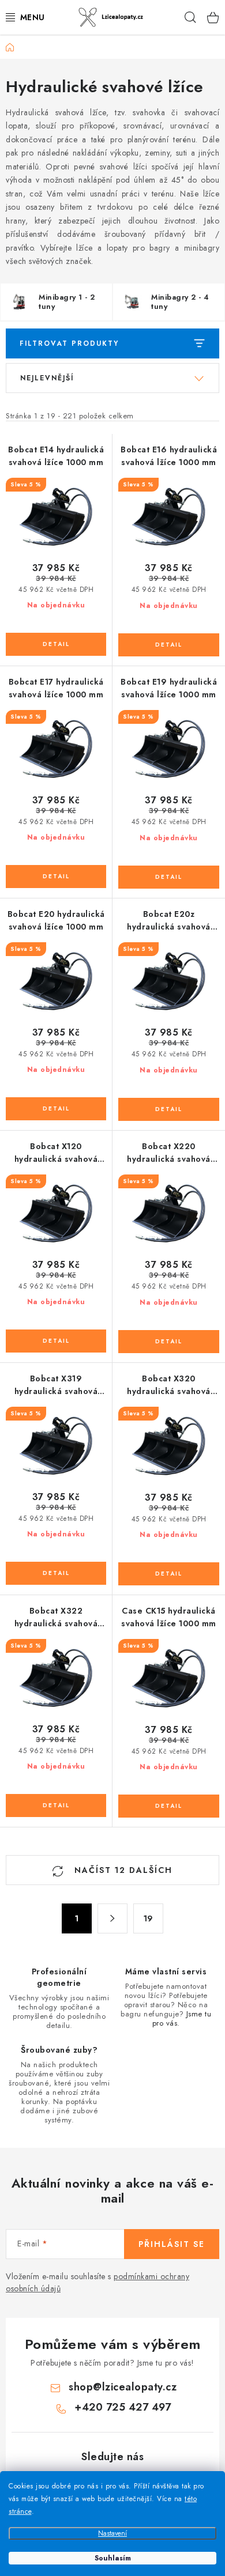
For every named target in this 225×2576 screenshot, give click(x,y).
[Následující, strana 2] (112, 1918)
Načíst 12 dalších (122, 1870)
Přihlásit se (172, 2244)
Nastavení (112, 2533)
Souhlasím (113, 2558)
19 (149, 1918)
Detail (56, 644)
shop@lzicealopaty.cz (123, 2387)
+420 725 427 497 (123, 2407)
